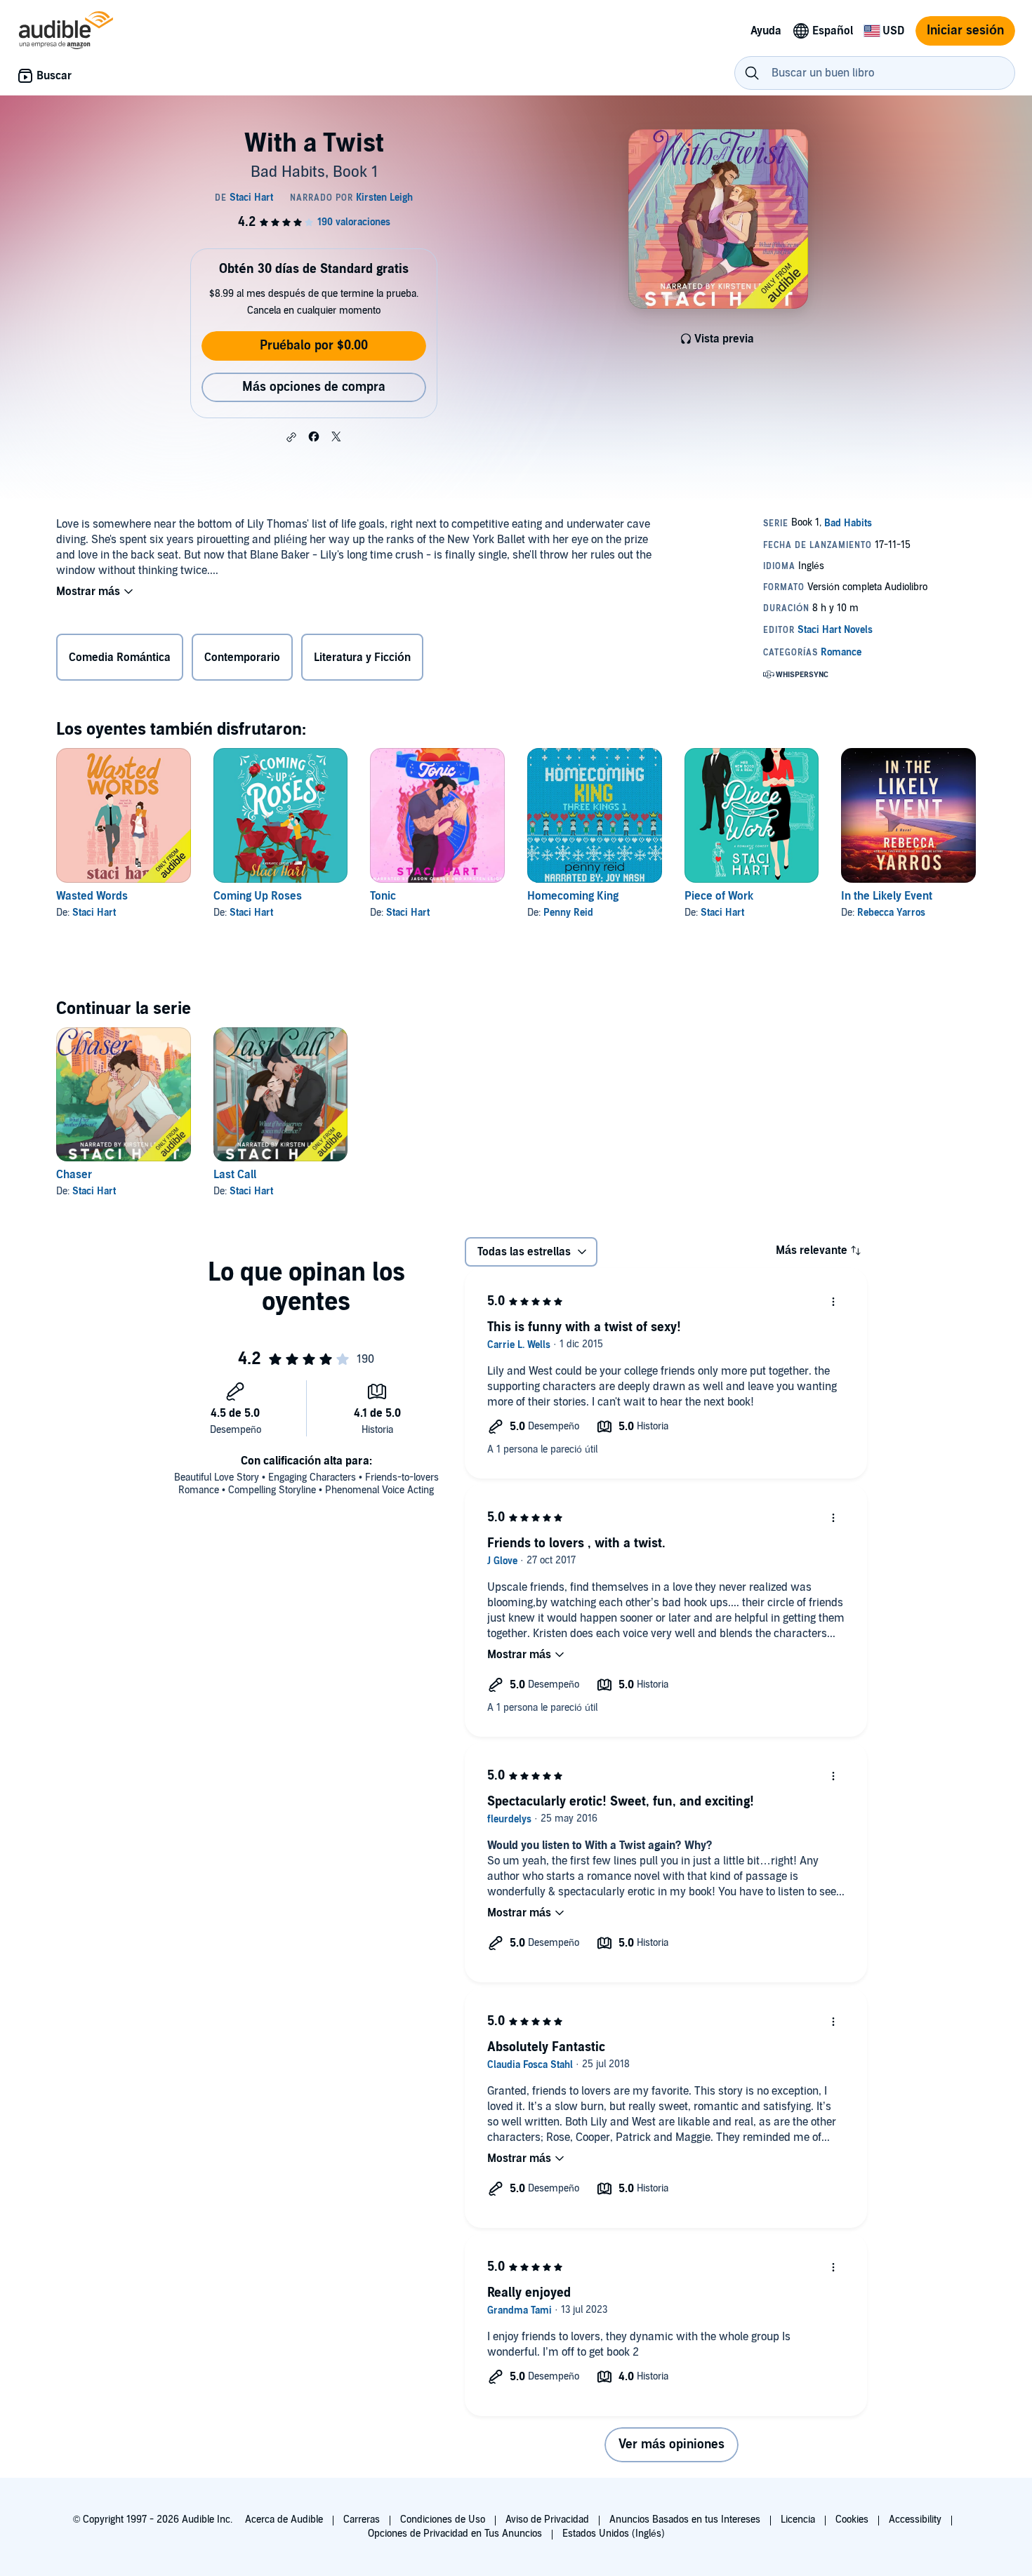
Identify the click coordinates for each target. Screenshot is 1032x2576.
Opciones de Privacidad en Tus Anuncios (455, 2534)
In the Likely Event (887, 896)
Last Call (235, 1175)
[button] (291, 437)
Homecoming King (573, 896)
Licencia (798, 2520)
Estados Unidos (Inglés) (614, 2534)
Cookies (852, 2520)
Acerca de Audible (284, 2520)
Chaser (74, 1175)
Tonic (383, 896)
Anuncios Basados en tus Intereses (685, 2520)
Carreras (362, 2520)
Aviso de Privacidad (547, 2520)
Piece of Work (719, 896)
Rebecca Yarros (891, 913)
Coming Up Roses (258, 896)
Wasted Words (92, 896)
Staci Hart (94, 913)
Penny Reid (568, 913)
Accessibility (915, 2520)
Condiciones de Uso (443, 2520)
